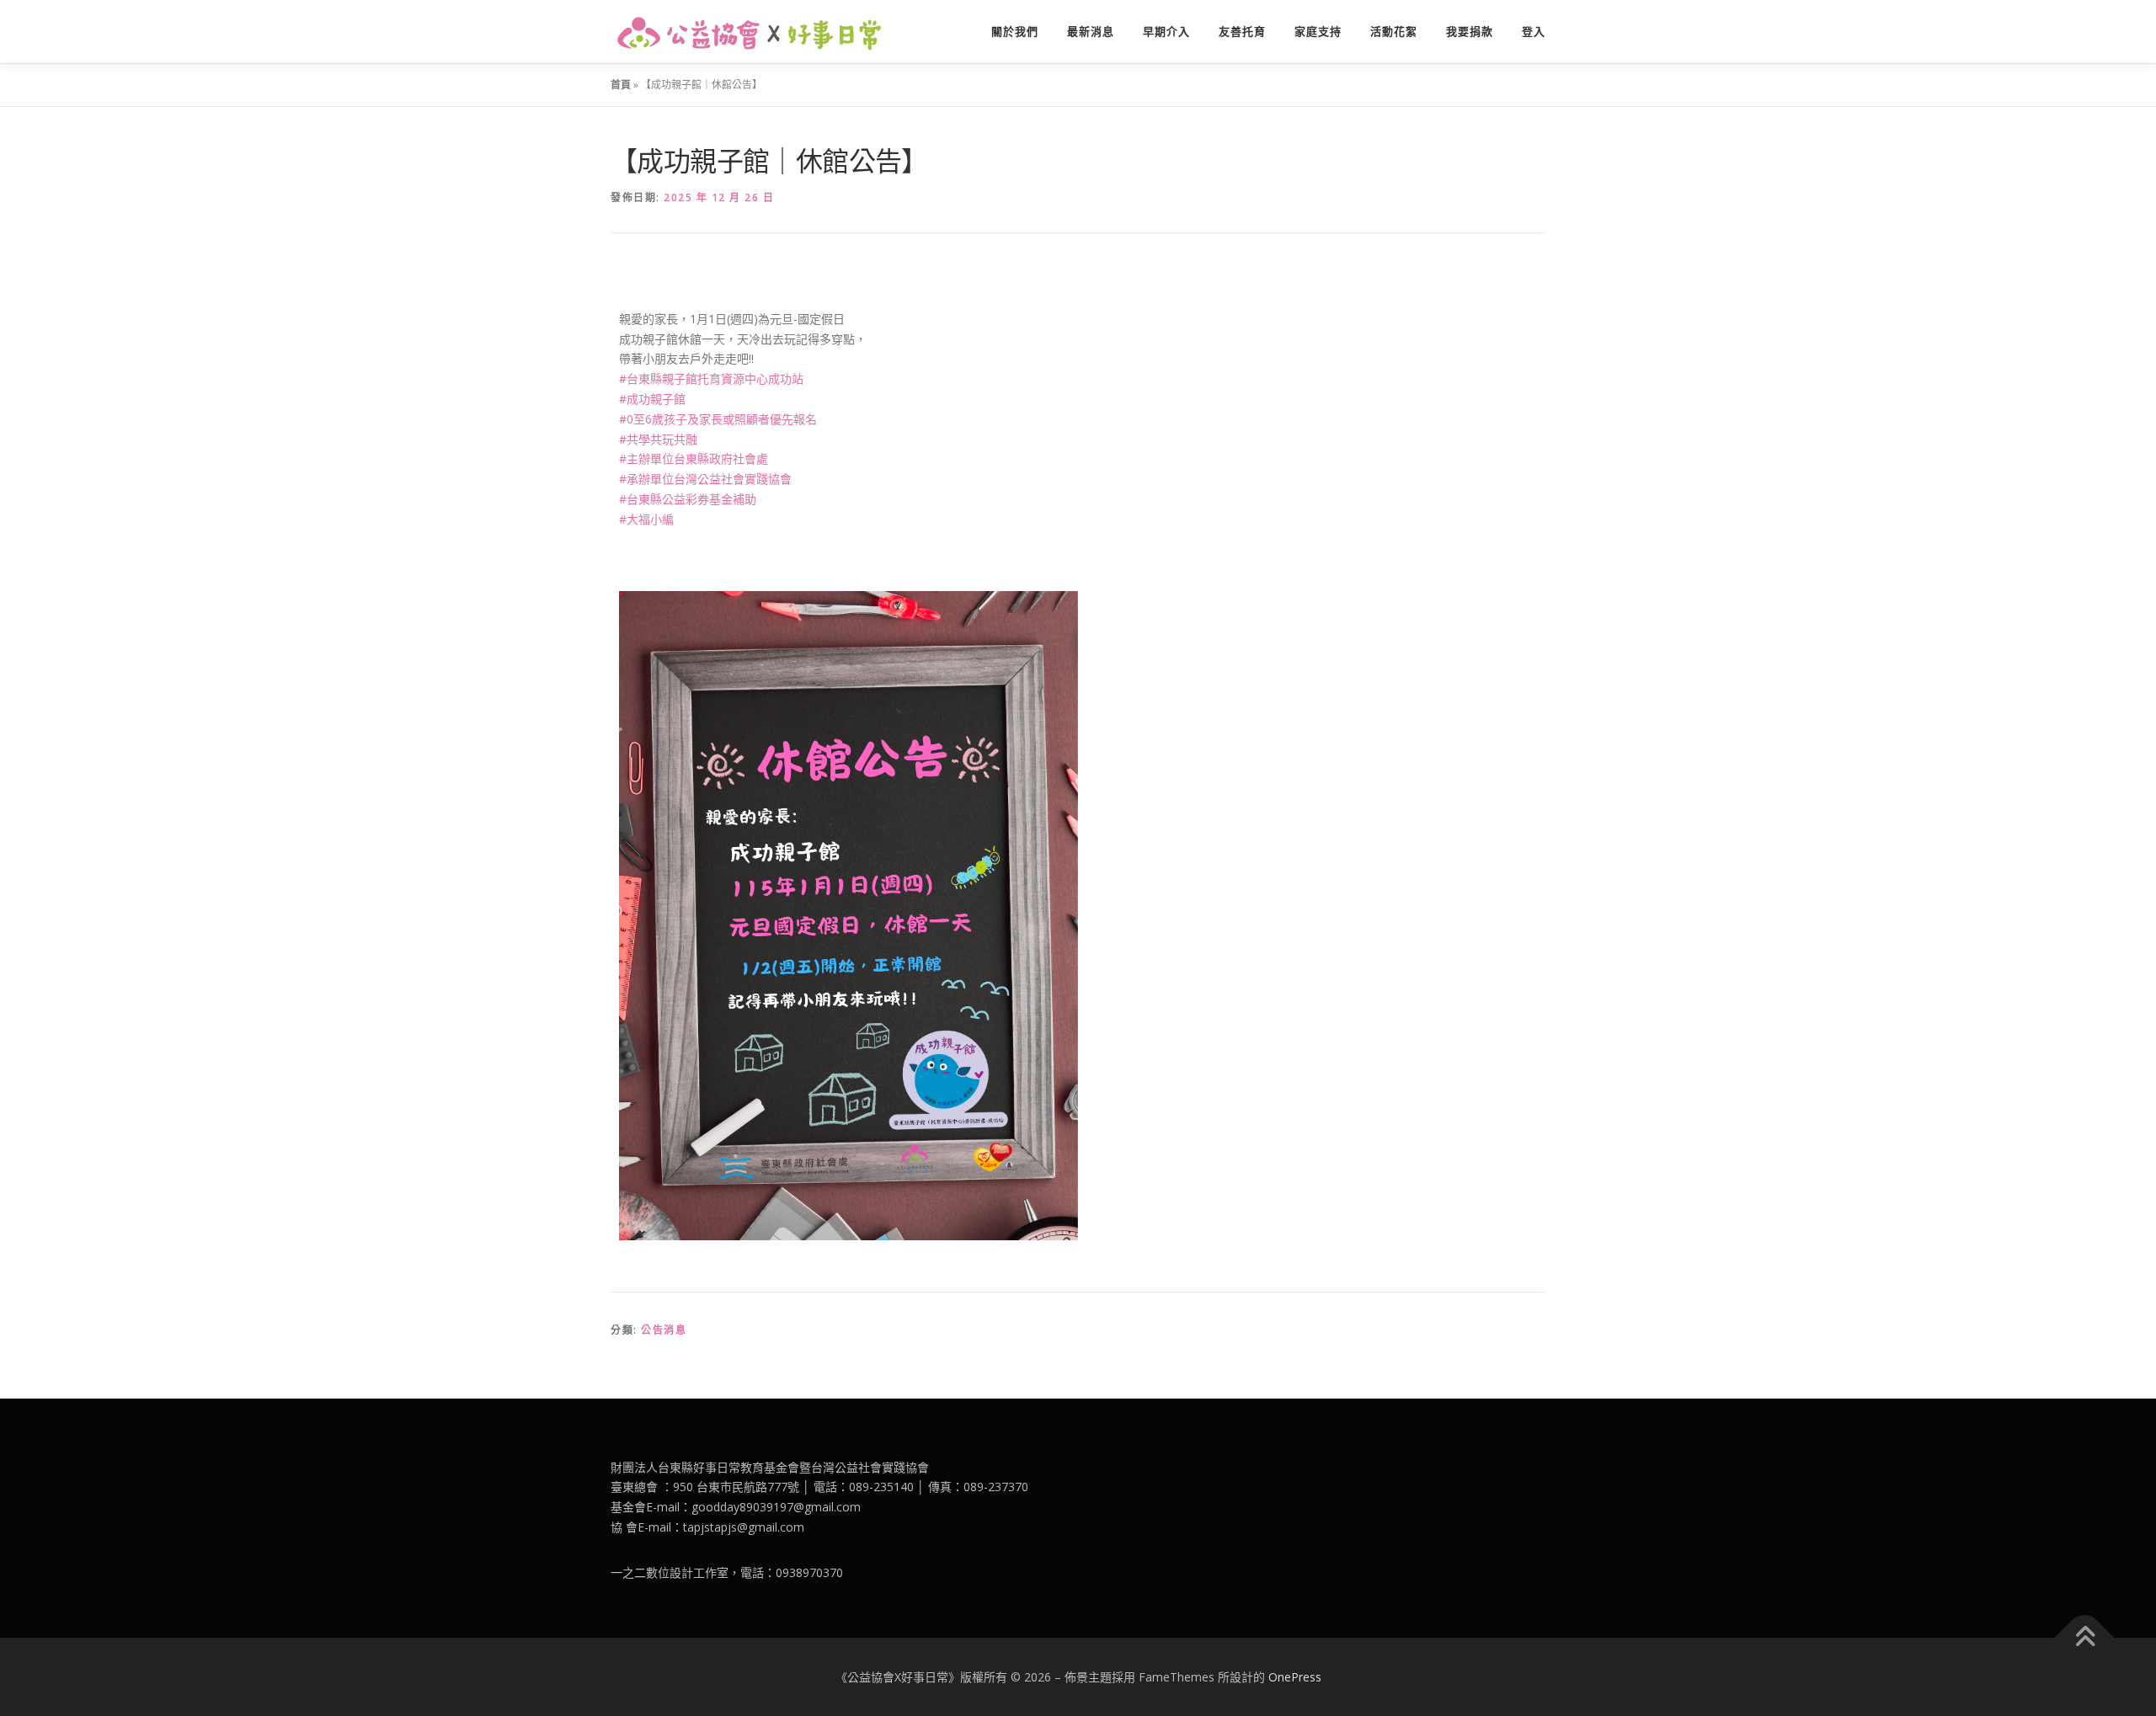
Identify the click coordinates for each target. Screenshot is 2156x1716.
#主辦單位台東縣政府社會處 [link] (694, 458)
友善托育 (1242, 32)
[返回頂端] (2085, 1637)
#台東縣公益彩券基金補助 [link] (688, 499)
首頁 (621, 85)
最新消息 (1091, 32)
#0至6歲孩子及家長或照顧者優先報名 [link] (718, 419)
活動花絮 (1394, 32)
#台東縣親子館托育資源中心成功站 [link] (711, 378)
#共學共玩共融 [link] (658, 439)
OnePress (1295, 1677)
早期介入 (1166, 32)
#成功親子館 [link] (652, 399)
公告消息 (664, 1330)
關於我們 (1015, 32)
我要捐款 (1470, 32)
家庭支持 (1318, 32)
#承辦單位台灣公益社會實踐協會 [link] (705, 479)
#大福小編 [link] (646, 519)
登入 (1534, 32)
